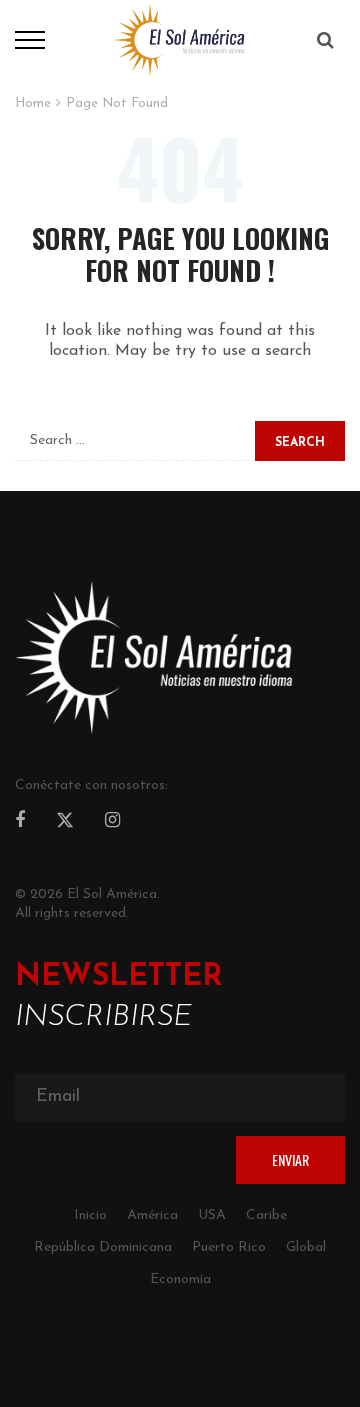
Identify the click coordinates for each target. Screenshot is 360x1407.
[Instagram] (112, 822)
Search (300, 443)
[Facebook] (20, 822)
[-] (180, 39)
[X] (65, 823)
